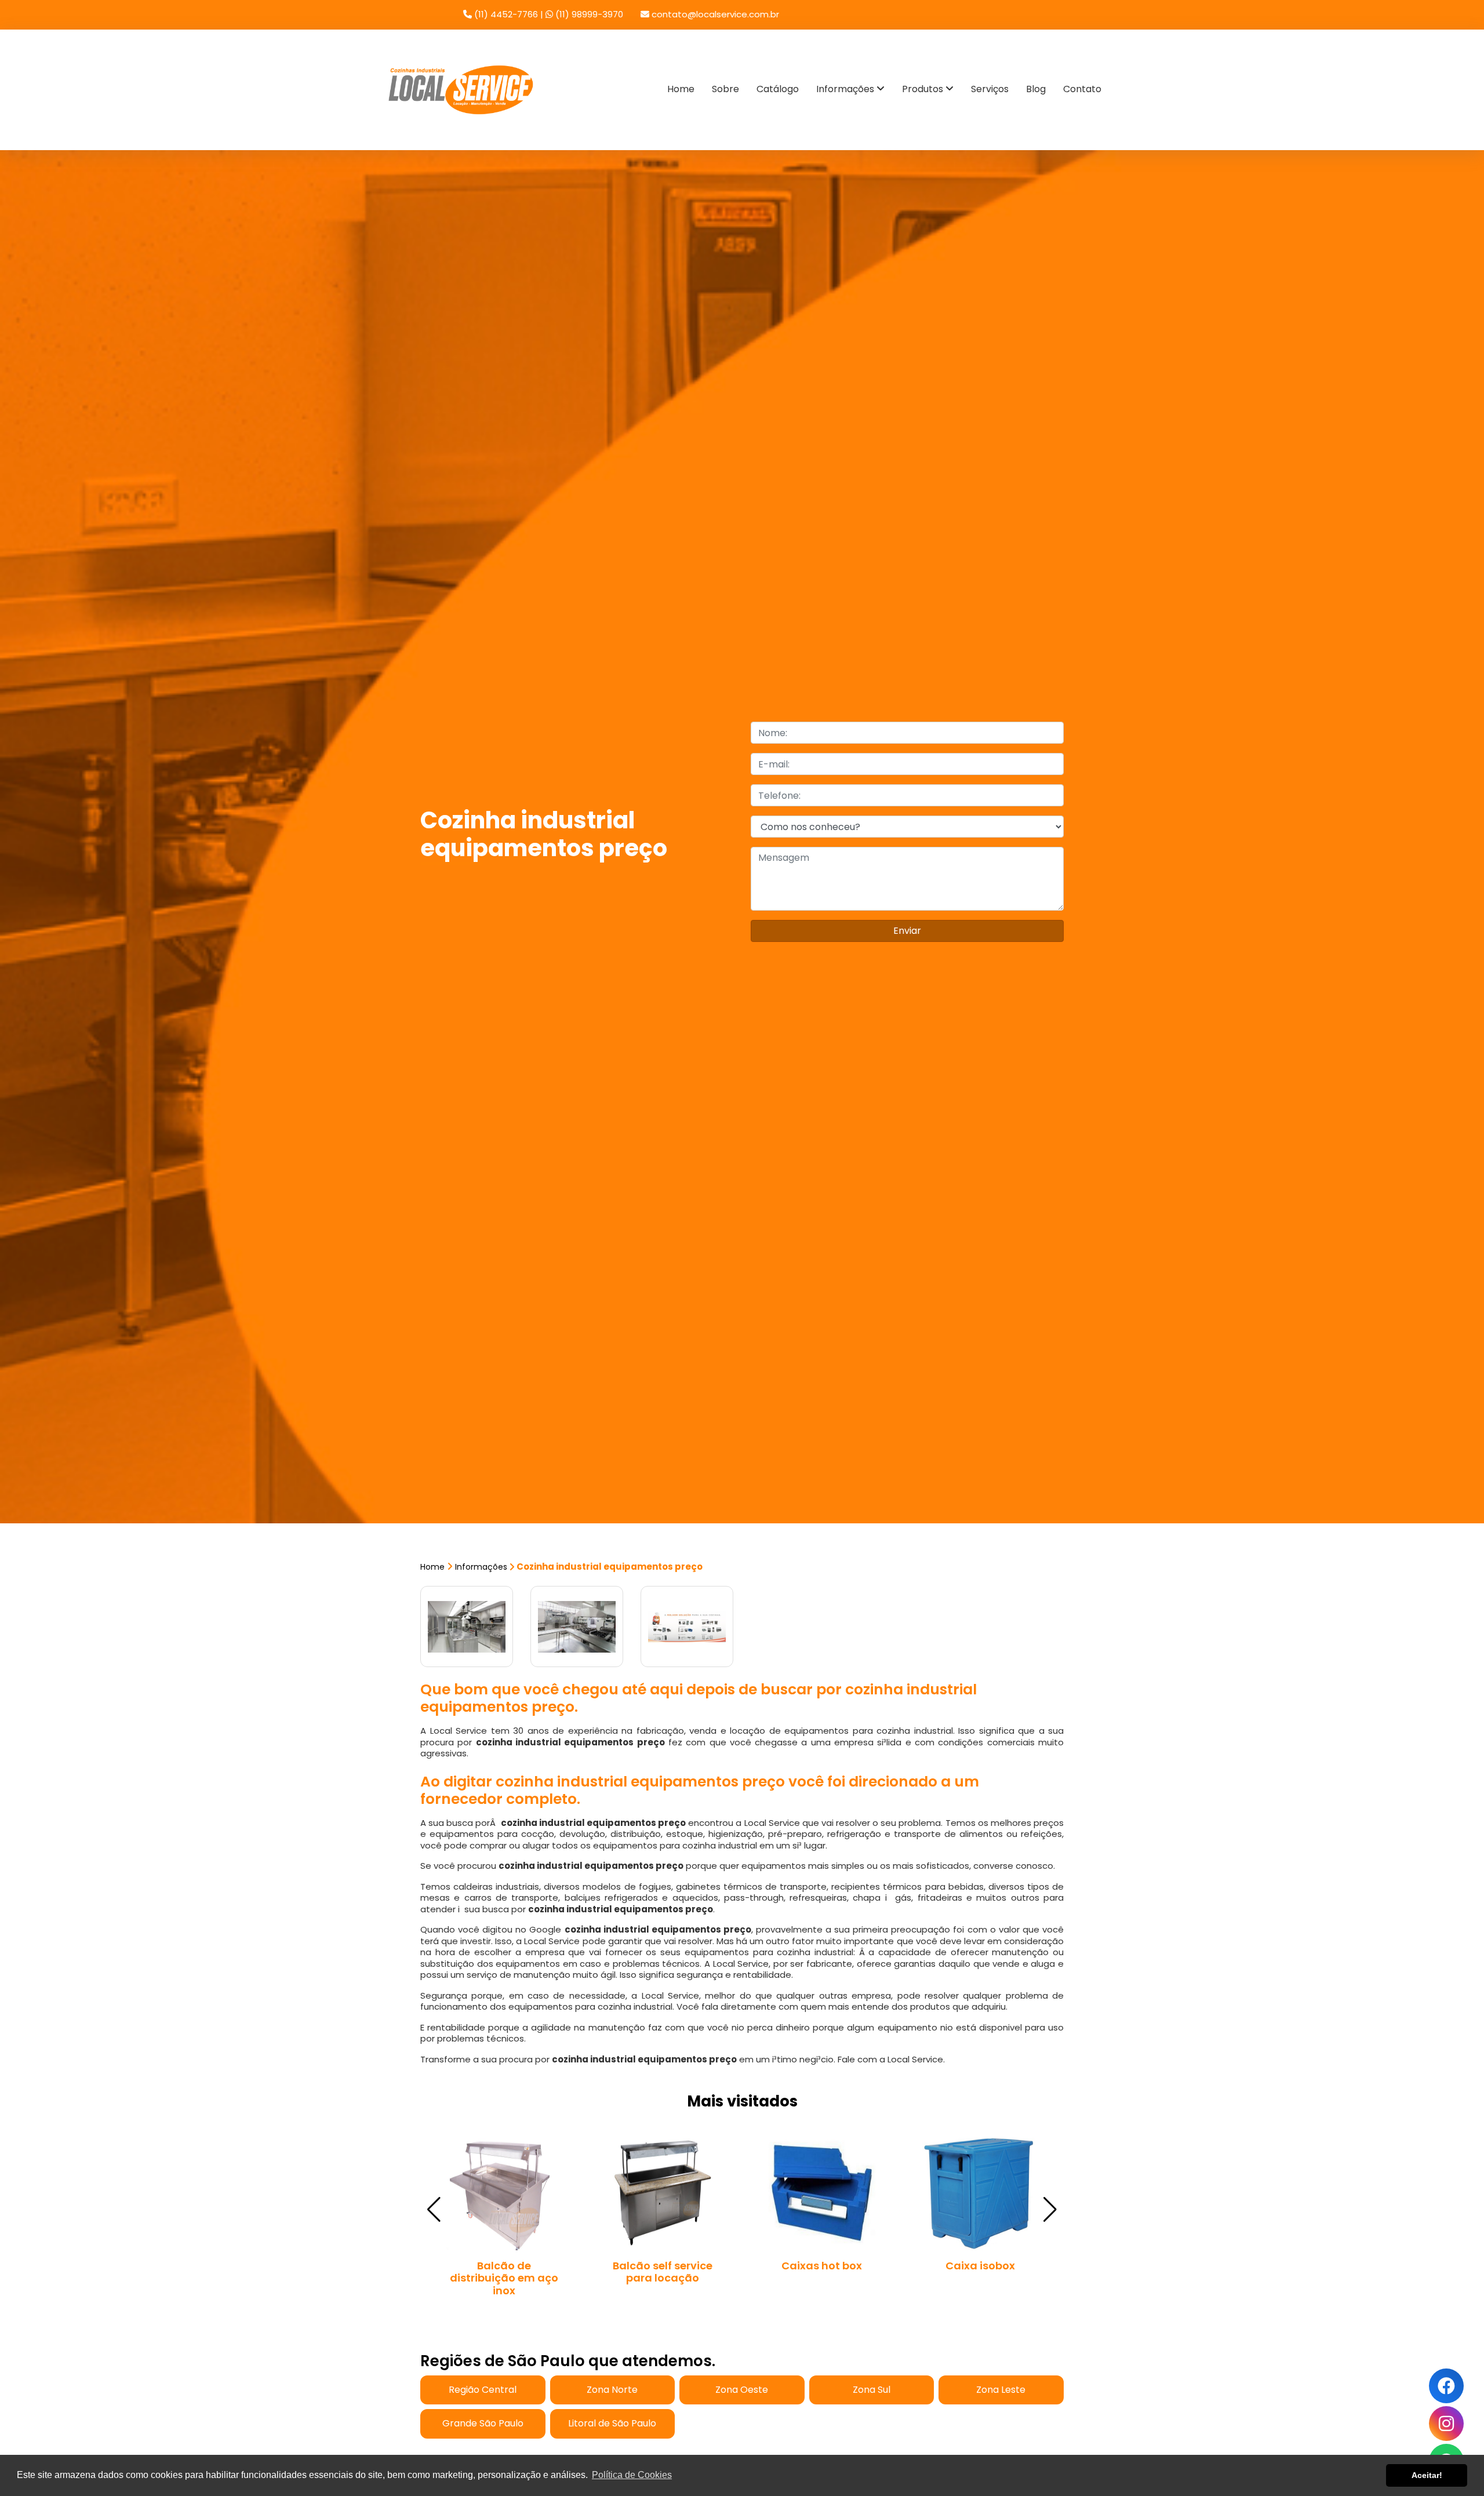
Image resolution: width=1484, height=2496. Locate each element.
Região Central (483, 2390)
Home (681, 89)
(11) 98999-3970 (588, 14)
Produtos (924, 89)
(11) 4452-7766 (506, 14)
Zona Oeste (742, 2390)
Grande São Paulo (483, 2423)
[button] (1050, 2210)
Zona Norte (612, 2390)
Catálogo (778, 89)
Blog (1036, 89)
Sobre (725, 89)
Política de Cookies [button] (632, 2475)
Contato (1082, 89)
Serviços (990, 89)
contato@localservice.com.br (714, 14)
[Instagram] (1446, 2424)
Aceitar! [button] (1427, 2475)
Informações (846, 89)
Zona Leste (1001, 2390)
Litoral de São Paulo (612, 2423)
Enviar (907, 931)
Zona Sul (872, 2390)
